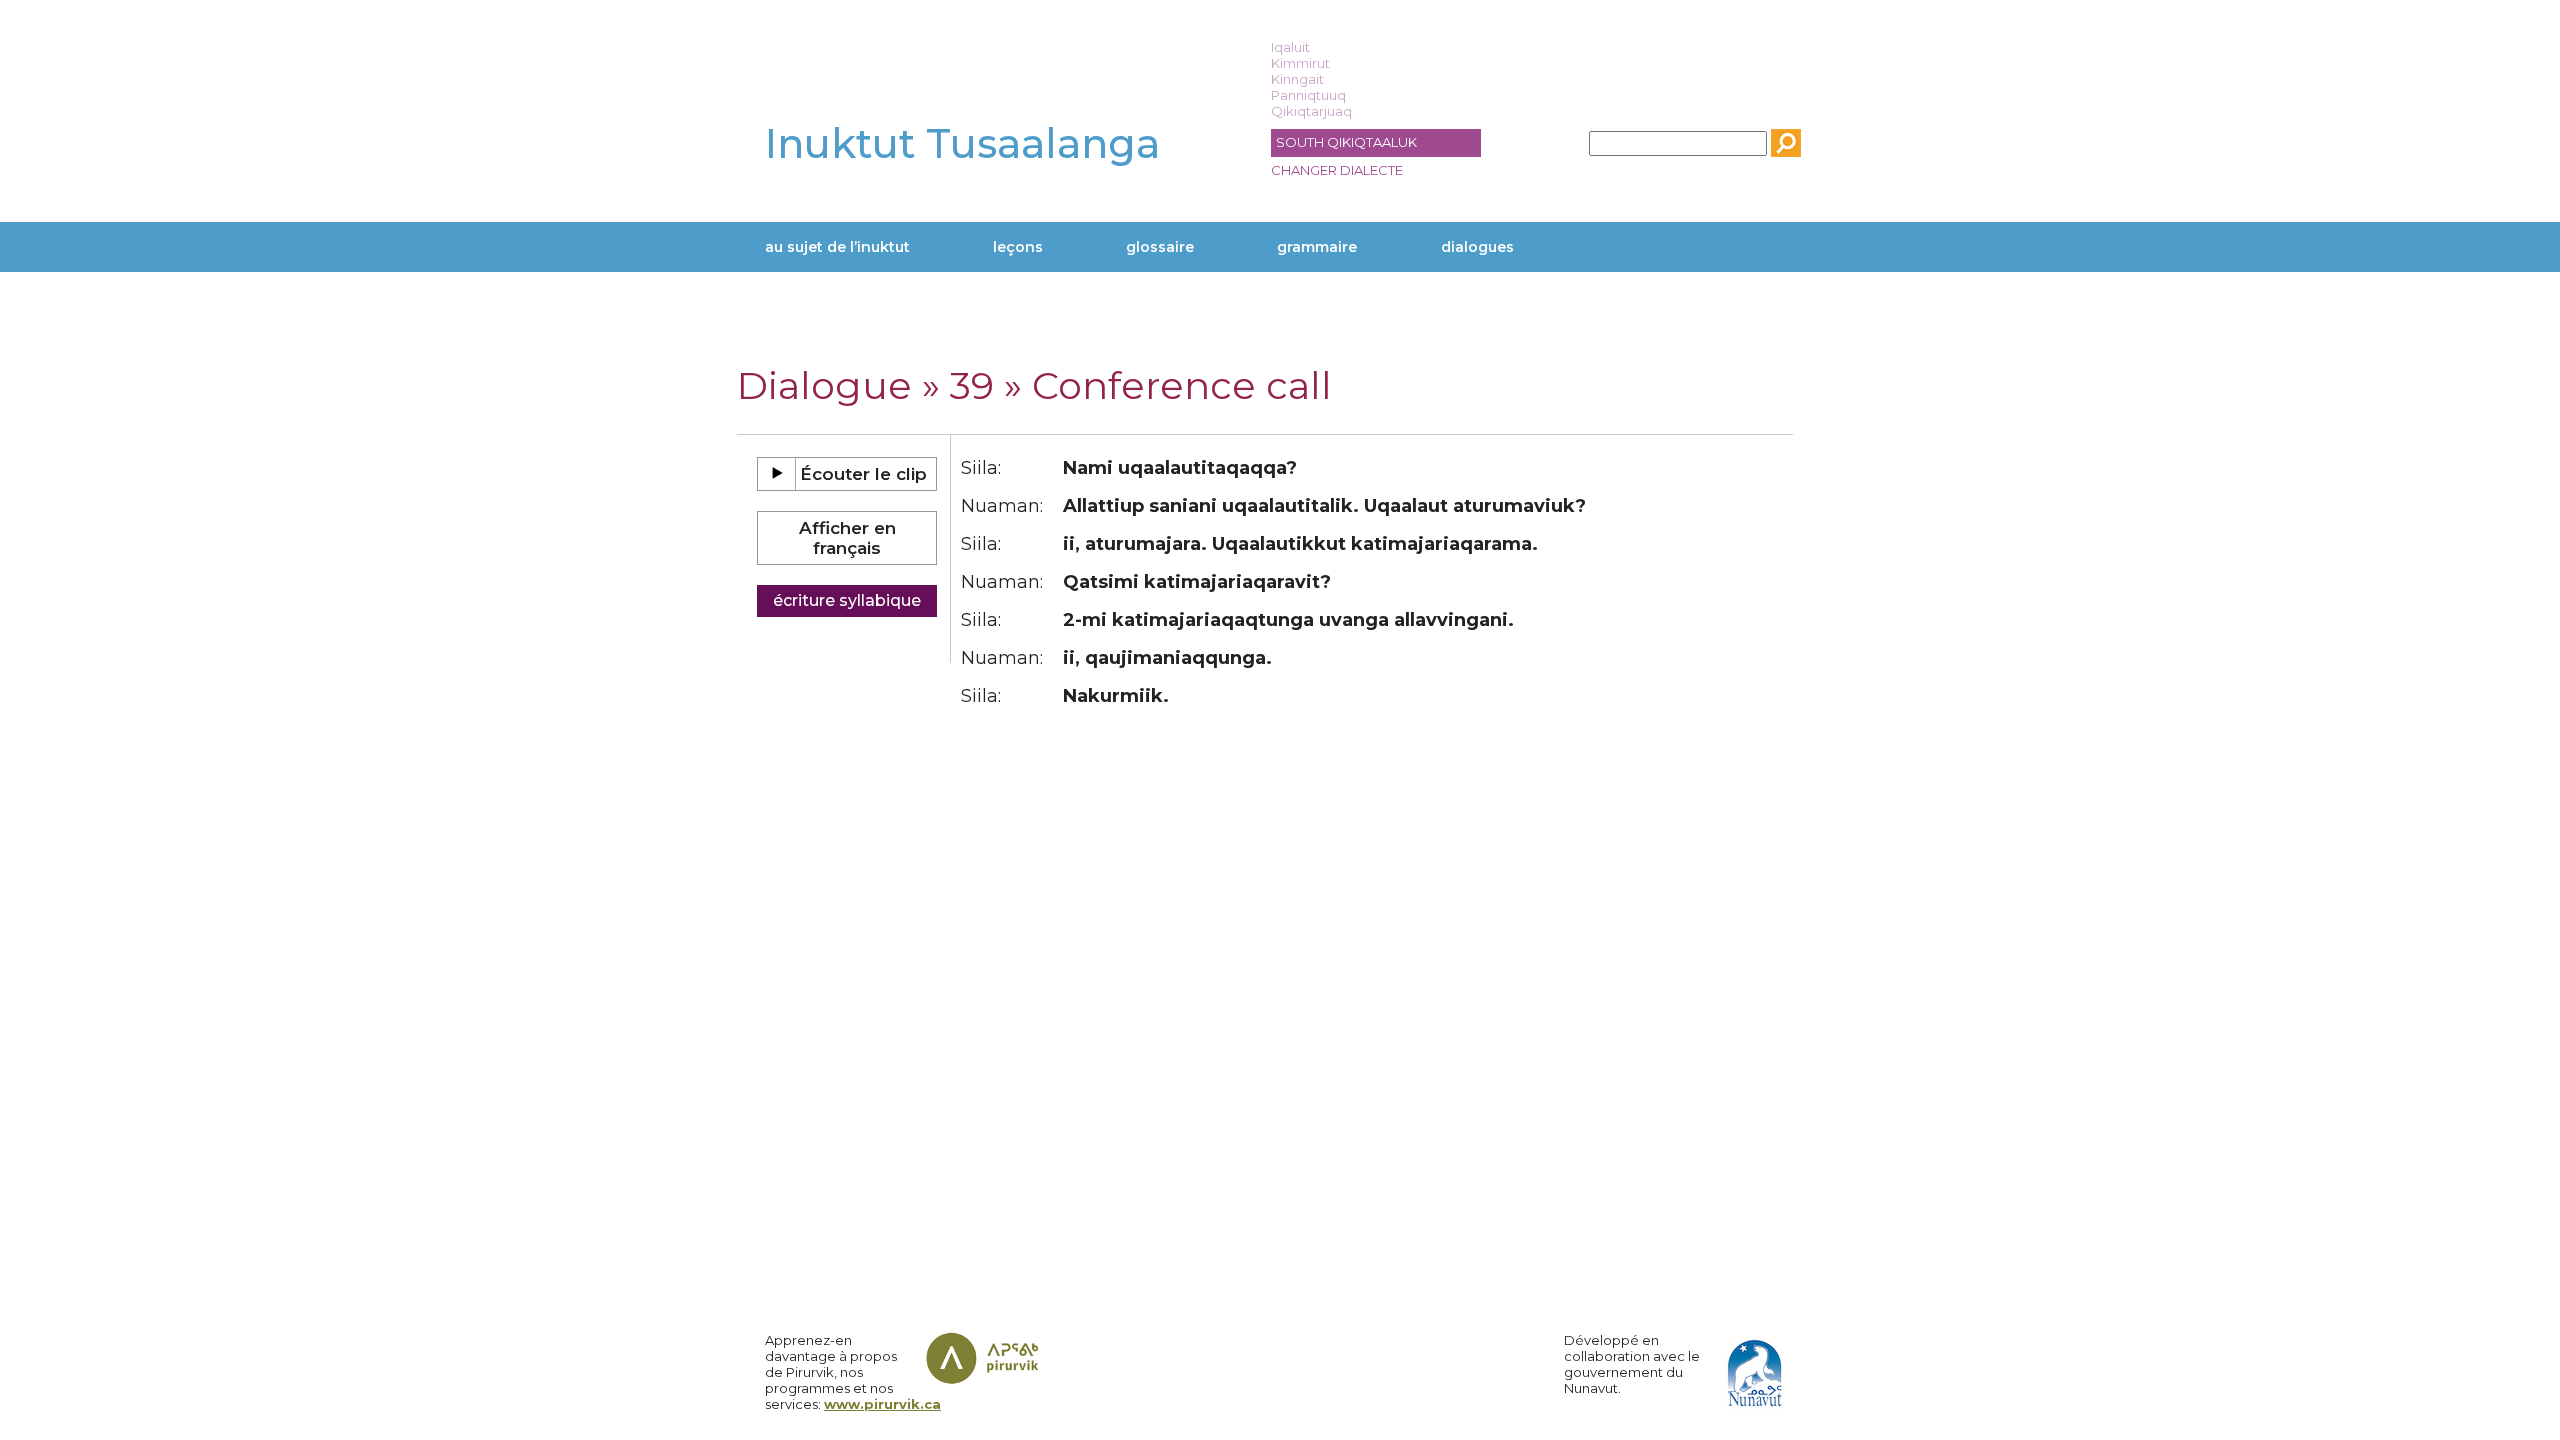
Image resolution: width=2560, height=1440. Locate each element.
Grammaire (1317, 247)
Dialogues (1477, 247)
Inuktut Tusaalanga (962, 143)
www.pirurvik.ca (882, 1404)
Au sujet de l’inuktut (837, 247)
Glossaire (1160, 247)
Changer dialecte (1337, 170)
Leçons (1018, 247)
